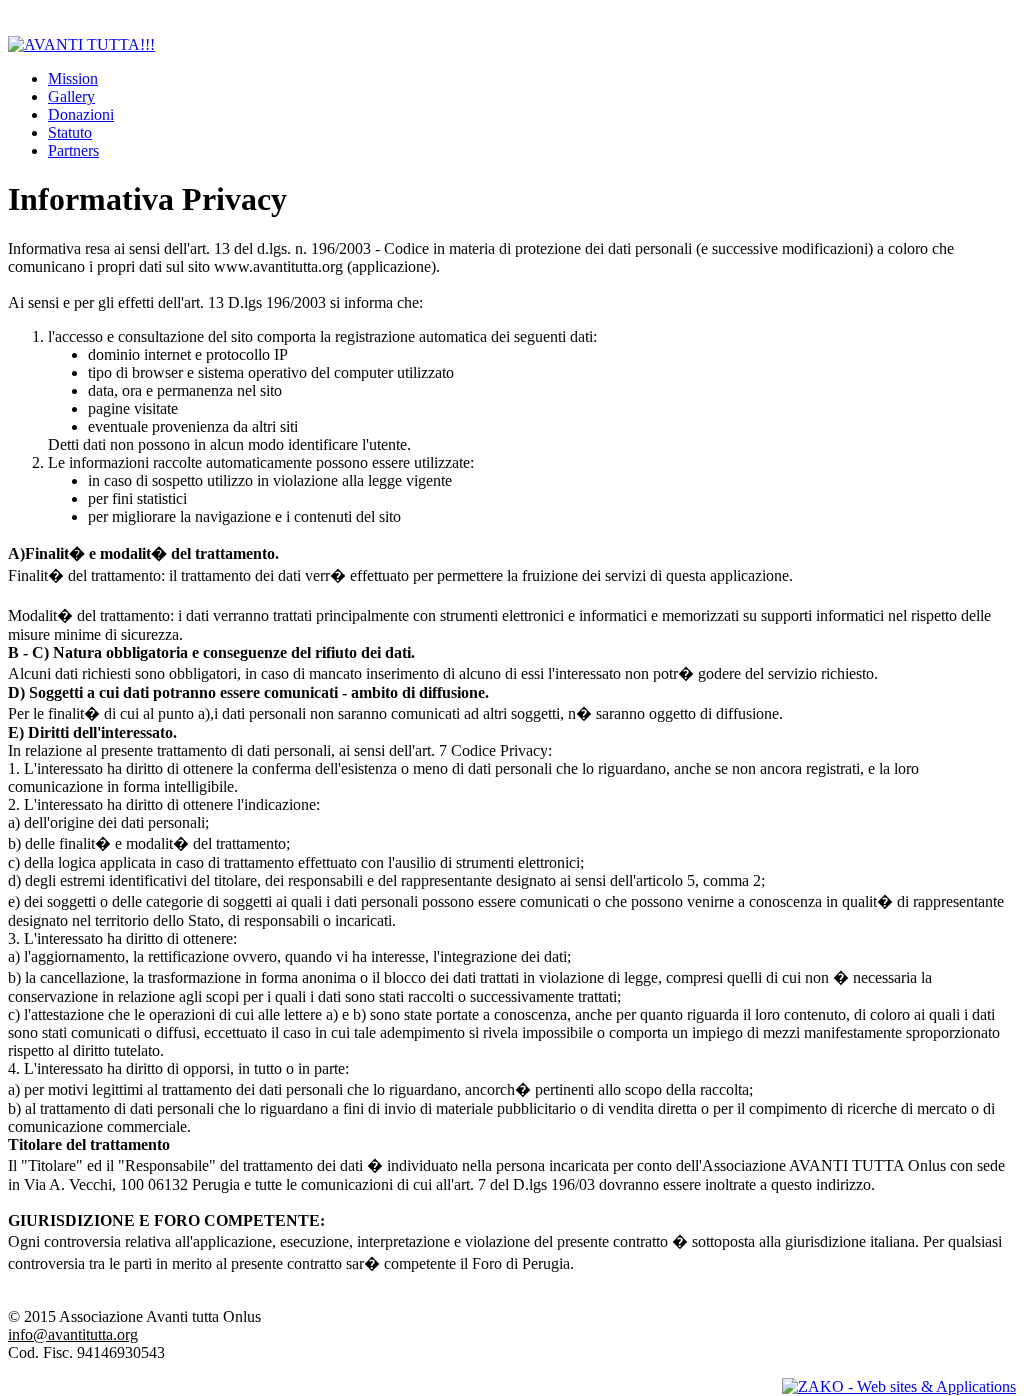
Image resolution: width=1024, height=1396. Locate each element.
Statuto (70, 132)
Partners (73, 150)
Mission (73, 78)
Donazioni (81, 114)
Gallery (71, 96)
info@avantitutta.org (73, 1334)
